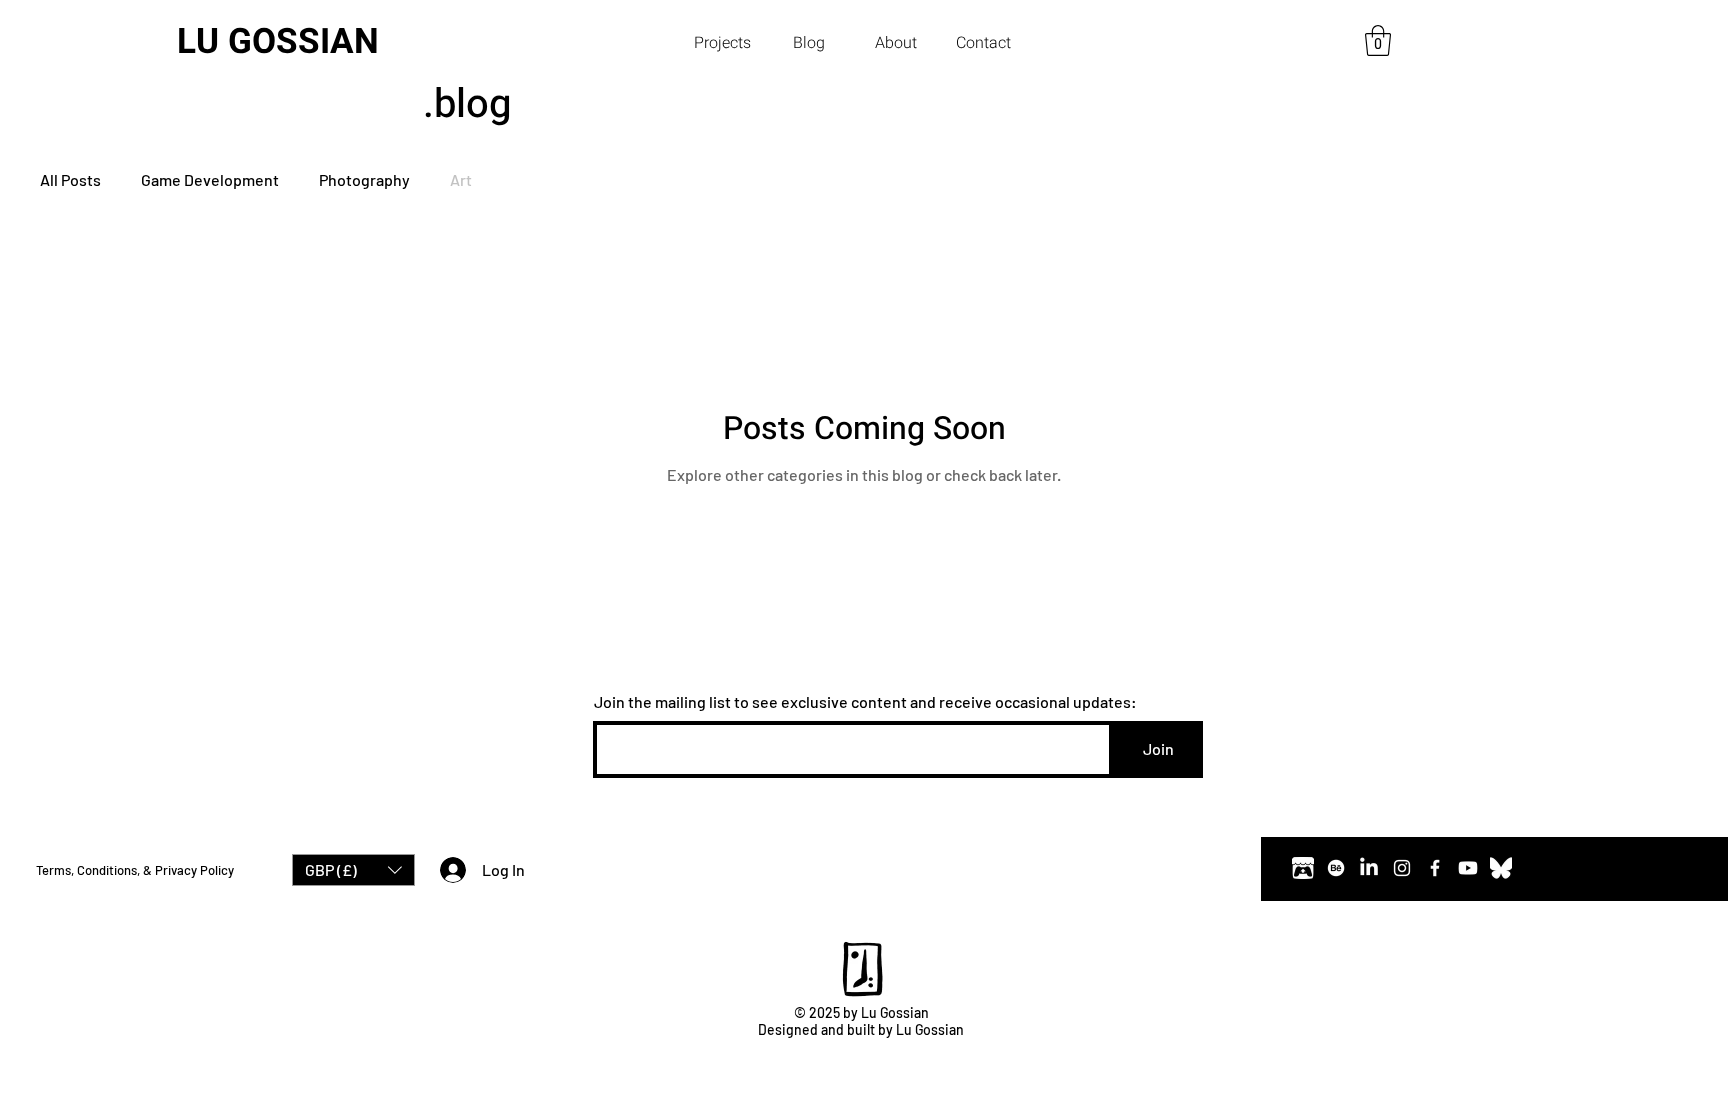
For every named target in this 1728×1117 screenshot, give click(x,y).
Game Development (210, 179)
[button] (722, 43)
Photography (364, 179)
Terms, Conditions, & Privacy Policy (135, 870)
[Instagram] (1402, 868)
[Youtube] (1468, 868)
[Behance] (1336, 868)
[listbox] (353, 870)
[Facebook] (1435, 868)
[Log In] (448, 870)
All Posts (70, 179)
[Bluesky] (1501, 868)
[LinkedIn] (1369, 868)
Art (461, 179)
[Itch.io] (1303, 868)
